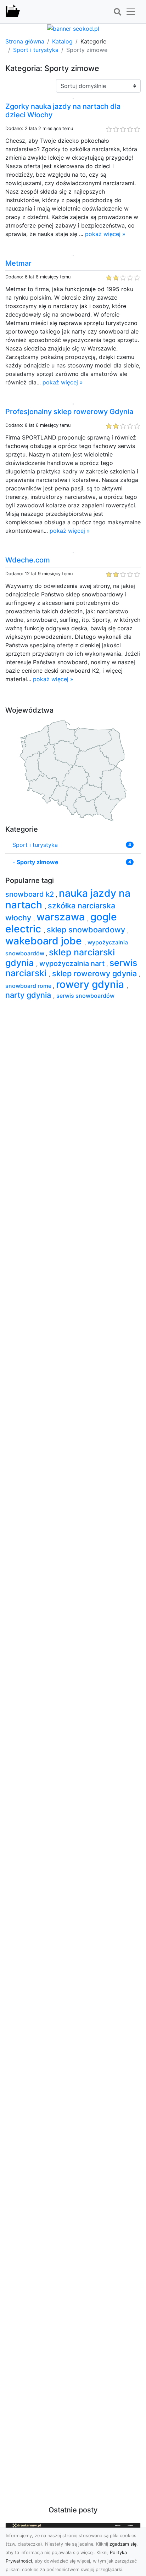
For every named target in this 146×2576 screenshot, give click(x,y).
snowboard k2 (30, 894)
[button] (117, 12)
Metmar (18, 263)
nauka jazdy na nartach (68, 899)
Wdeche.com (28, 560)
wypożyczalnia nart (73, 963)
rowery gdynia (91, 984)
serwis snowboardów (85, 996)
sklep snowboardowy (87, 930)
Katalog (62, 41)
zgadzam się (123, 2544)
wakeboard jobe (45, 941)
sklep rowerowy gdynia (96, 973)
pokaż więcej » (105, 234)
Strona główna (25, 41)
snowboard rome (29, 986)
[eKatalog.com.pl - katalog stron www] (13, 12)
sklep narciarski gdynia (60, 957)
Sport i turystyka (36, 50)
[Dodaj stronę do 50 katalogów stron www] (73, 28)
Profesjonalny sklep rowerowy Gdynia (69, 412)
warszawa (62, 917)
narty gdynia (29, 995)
